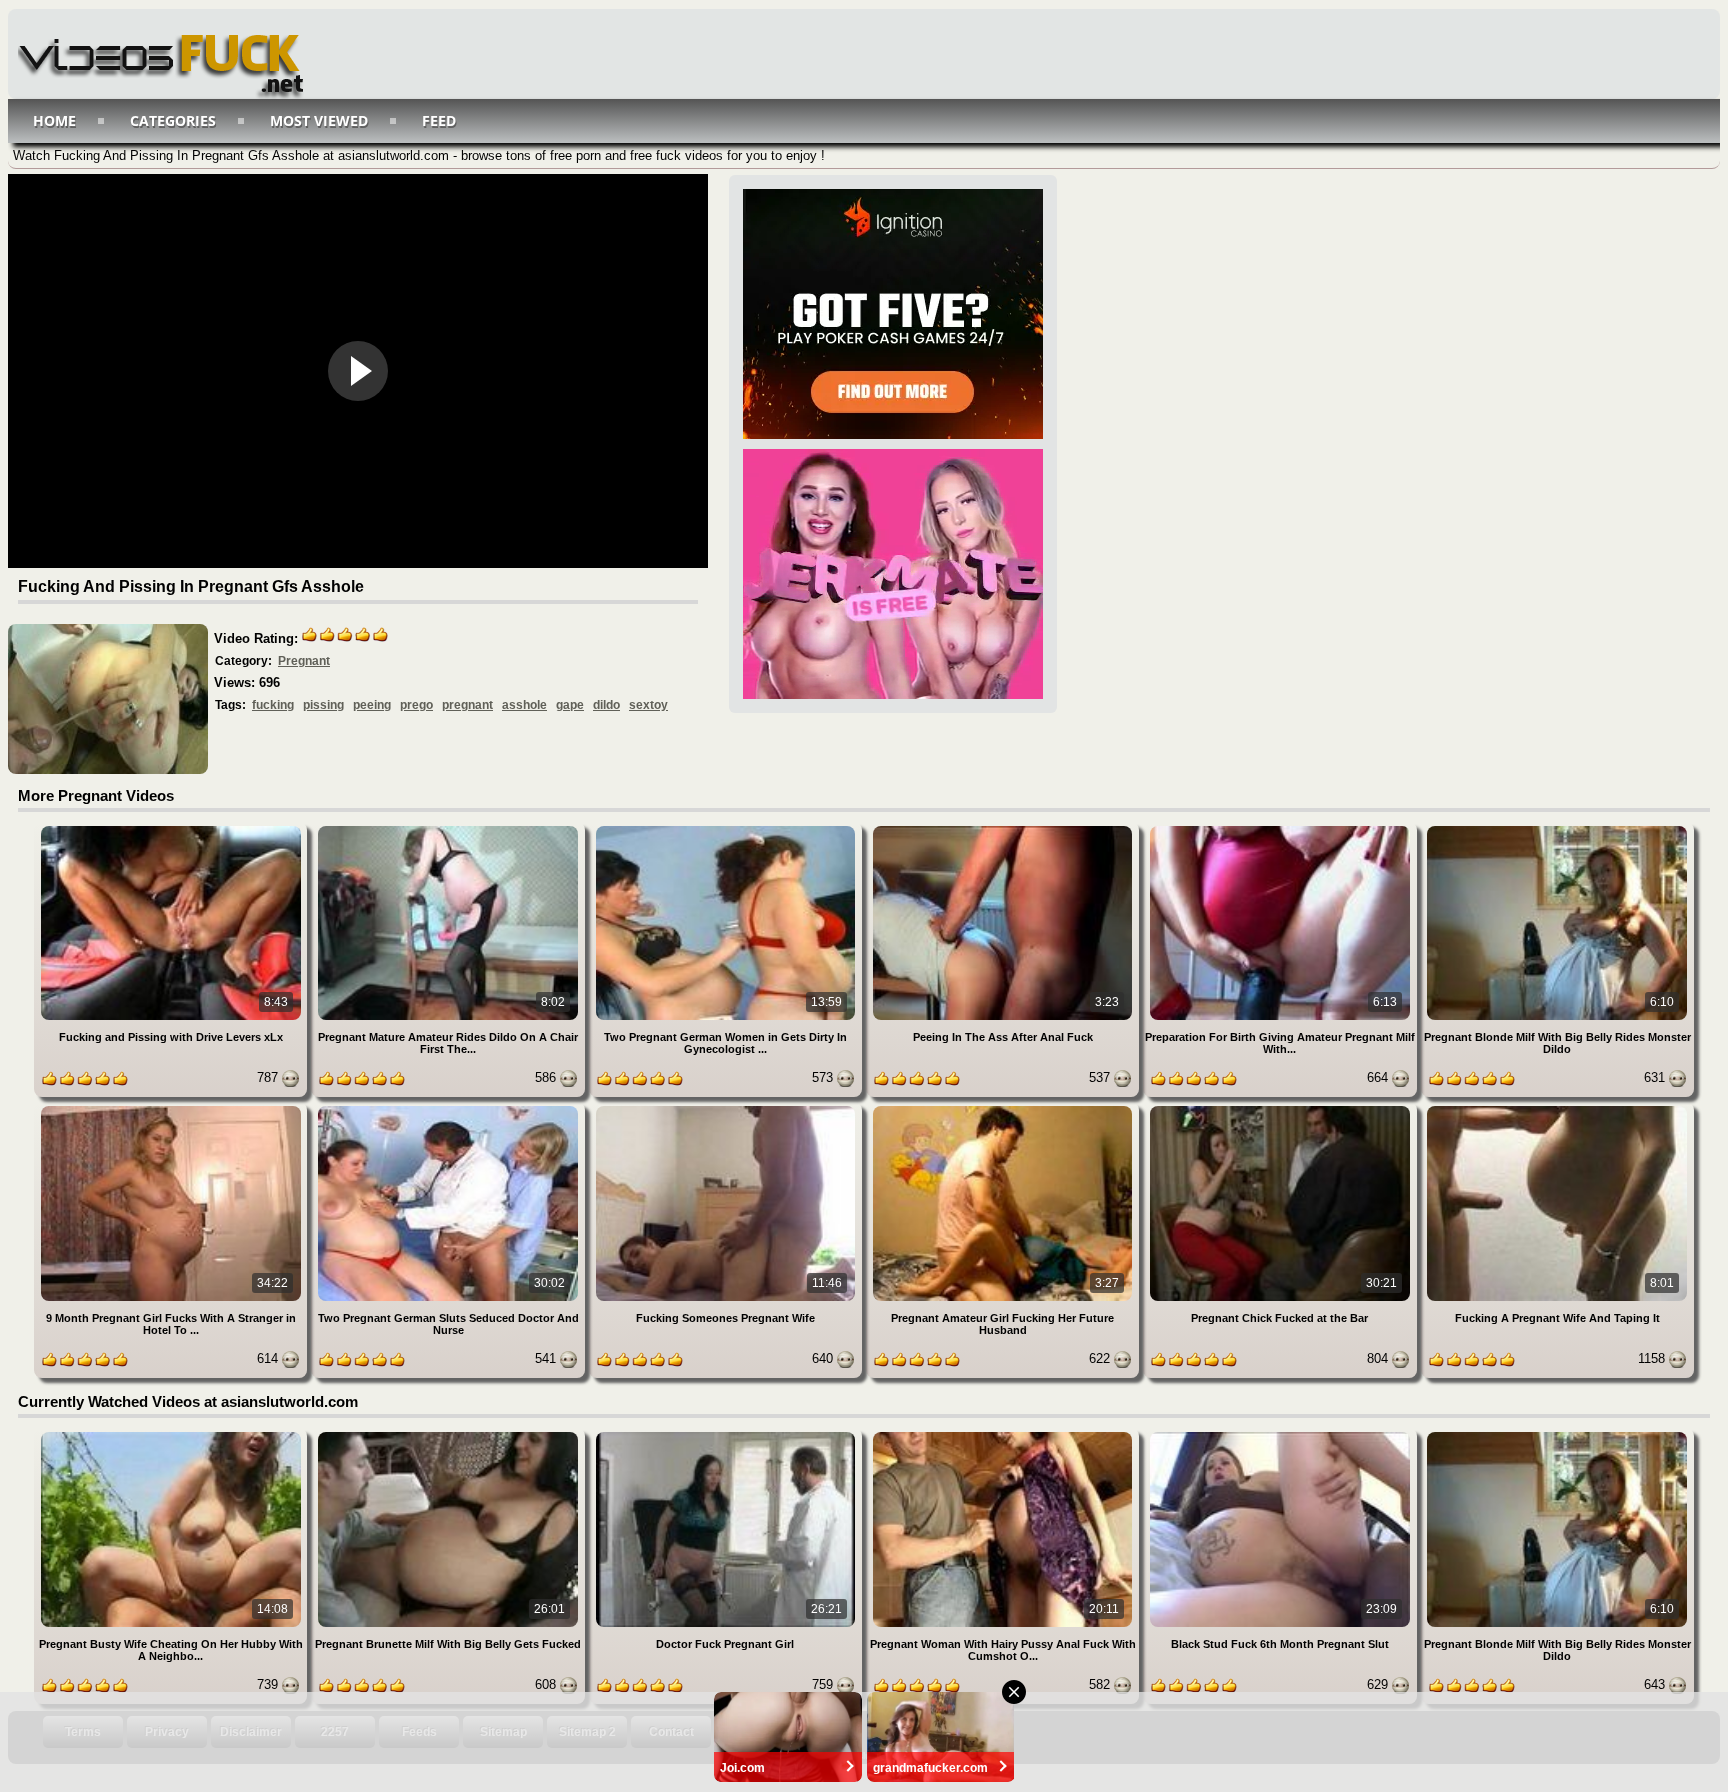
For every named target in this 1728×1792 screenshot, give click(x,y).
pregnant (467, 705)
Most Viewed (319, 120)
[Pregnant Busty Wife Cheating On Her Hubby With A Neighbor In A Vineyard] (172, 1435)
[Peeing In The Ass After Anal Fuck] (1004, 829)
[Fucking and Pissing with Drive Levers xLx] (172, 829)
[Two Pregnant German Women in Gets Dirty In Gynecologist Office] (727, 829)
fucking (273, 705)
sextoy (648, 705)
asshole (524, 705)
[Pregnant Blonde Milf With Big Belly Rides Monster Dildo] (1557, 829)
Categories (173, 120)
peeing (372, 705)
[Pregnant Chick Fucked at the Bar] (1281, 1109)
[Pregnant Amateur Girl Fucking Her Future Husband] (1004, 1109)
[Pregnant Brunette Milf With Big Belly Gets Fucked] (449, 1435)
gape (570, 705)
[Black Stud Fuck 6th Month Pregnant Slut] (1281, 1435)
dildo (606, 705)
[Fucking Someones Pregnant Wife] (727, 1109)
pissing (323, 705)
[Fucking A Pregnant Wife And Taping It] (1557, 1109)
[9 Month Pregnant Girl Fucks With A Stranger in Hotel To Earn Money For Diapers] (172, 1109)
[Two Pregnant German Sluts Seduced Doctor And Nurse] (449, 1109)
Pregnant (304, 661)
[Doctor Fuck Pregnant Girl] (727, 1435)
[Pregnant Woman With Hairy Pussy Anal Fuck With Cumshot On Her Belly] (1004, 1435)
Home (54, 120)
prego (416, 705)
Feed (439, 120)
